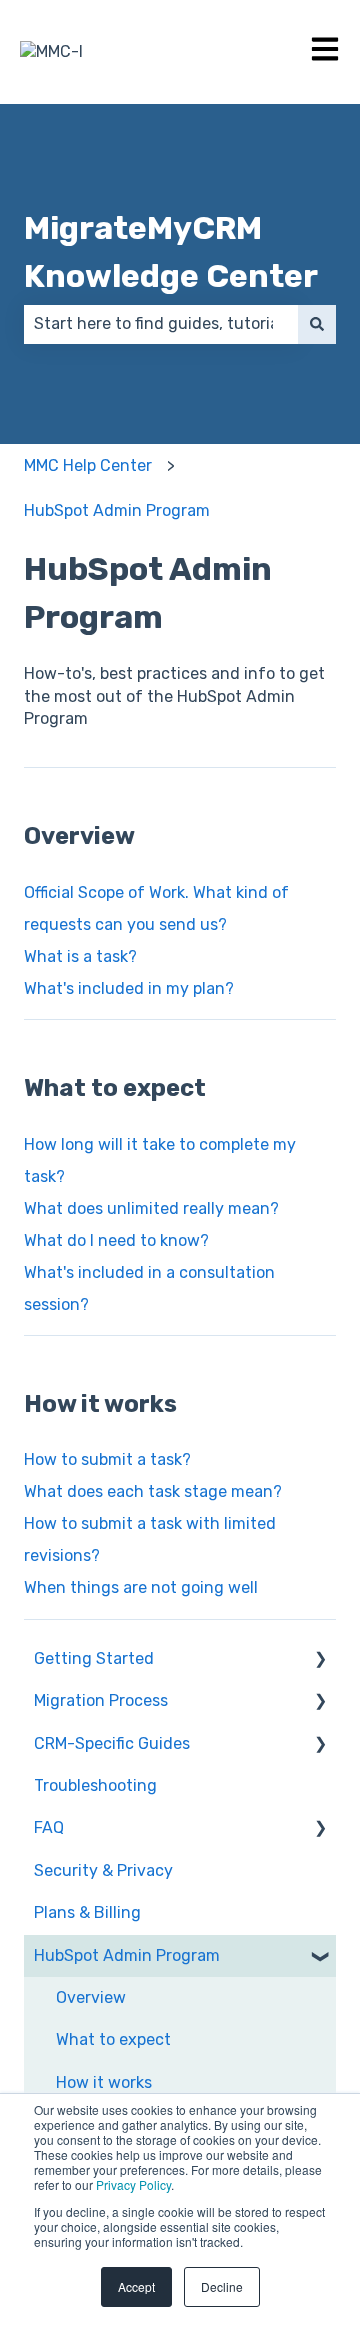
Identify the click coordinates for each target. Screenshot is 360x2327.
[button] (320, 1660)
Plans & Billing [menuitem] (87, 1912)
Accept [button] (136, 2286)
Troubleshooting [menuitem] (95, 1785)
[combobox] (161, 324)
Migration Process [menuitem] (101, 1700)
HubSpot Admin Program (117, 510)
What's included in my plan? (129, 988)
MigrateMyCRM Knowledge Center (171, 252)
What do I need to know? (116, 1240)
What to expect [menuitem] (113, 2039)
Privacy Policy (133, 2184)
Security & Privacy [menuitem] (103, 1870)
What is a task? (80, 956)
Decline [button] (222, 2286)
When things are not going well (141, 1587)
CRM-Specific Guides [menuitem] (112, 1743)
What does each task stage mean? (153, 1491)
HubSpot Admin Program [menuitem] (127, 1955)
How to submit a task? (107, 1459)
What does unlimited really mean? (151, 1208)
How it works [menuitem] (104, 2082)
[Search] (317, 324)
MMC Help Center (88, 465)
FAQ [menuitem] (49, 1827)
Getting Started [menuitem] (94, 1658)
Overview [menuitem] (91, 1997)
